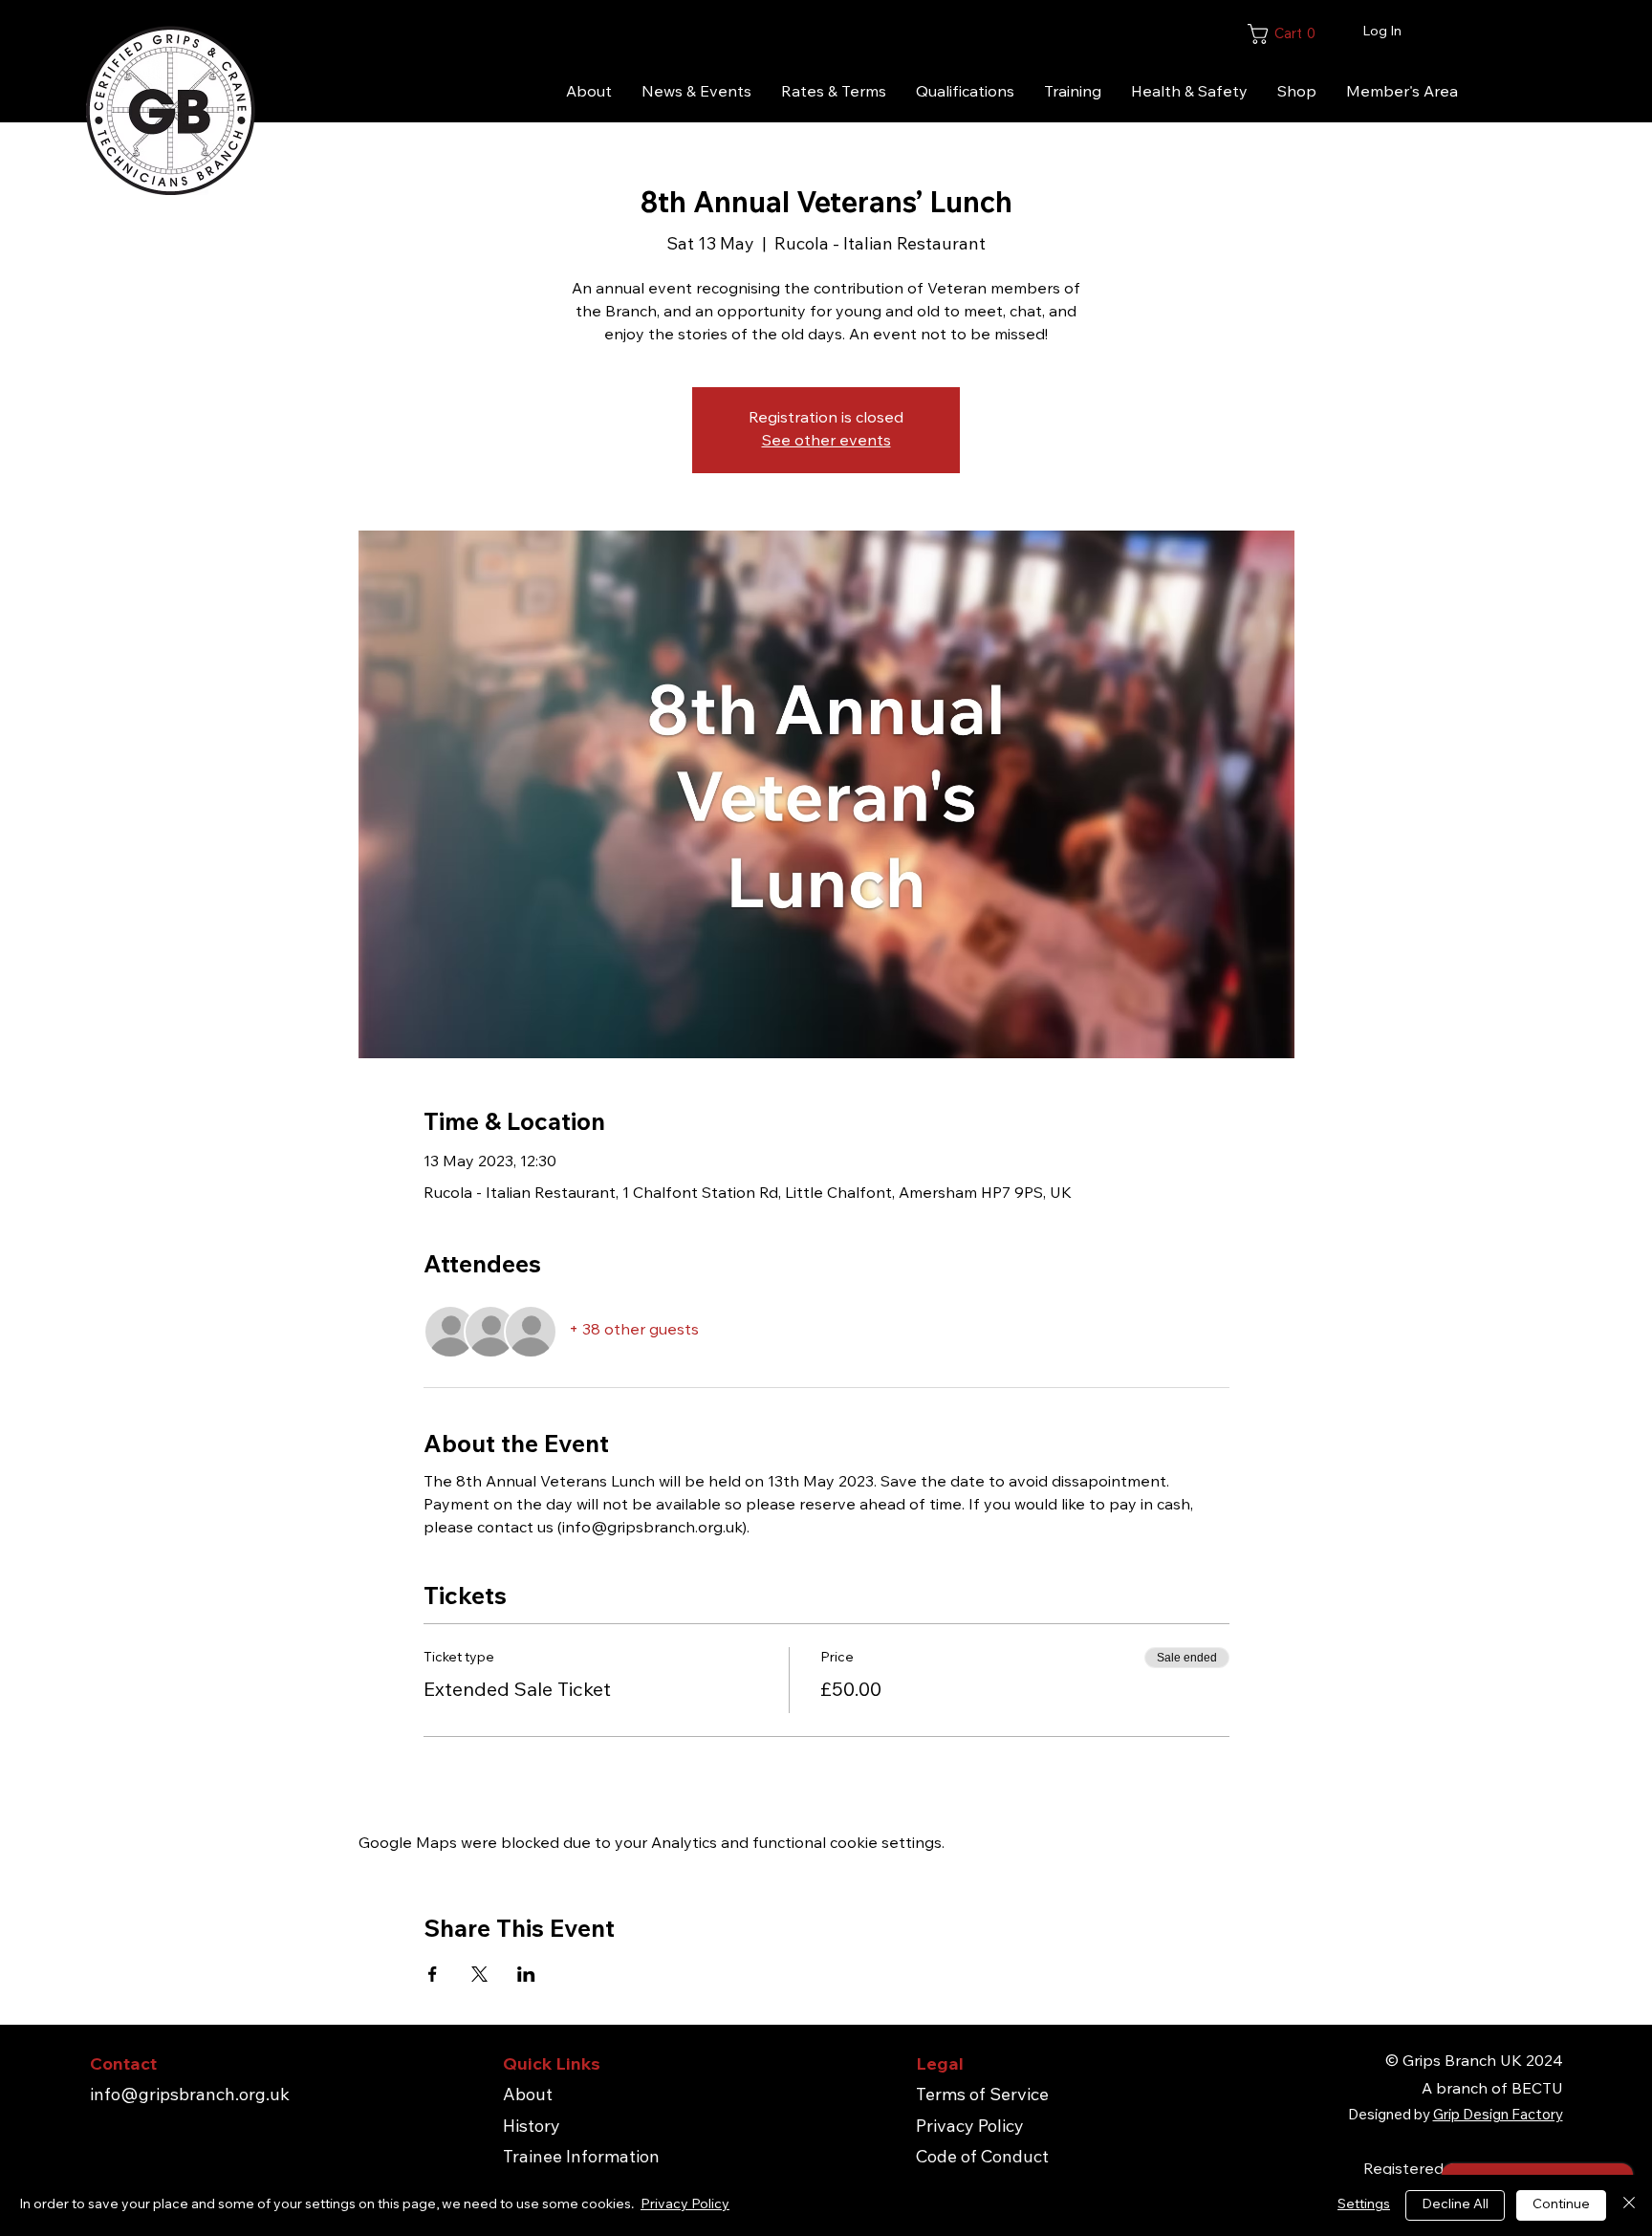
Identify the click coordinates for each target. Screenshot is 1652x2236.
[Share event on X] (479, 1974)
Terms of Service (982, 2096)
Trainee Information (581, 2159)
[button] (1347, 34)
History (532, 2128)
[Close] (1629, 2205)
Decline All (1455, 2205)
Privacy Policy (970, 2128)
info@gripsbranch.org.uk (190, 2096)
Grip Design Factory (1498, 2116)
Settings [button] (1364, 2205)
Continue (1561, 2205)
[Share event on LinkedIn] (526, 1974)
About (528, 2096)
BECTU (1537, 2090)
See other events (826, 442)
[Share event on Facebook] (433, 1974)
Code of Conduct (982, 2159)
